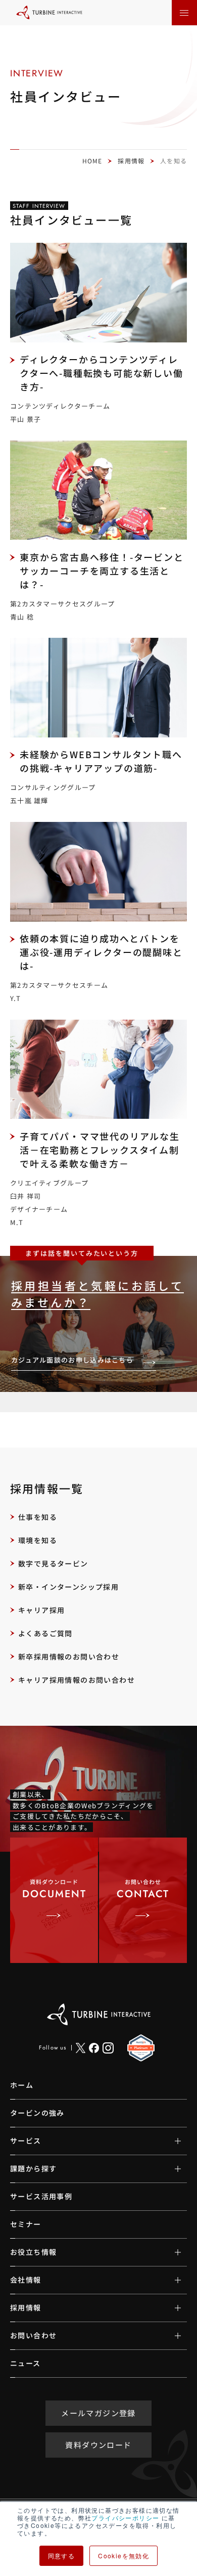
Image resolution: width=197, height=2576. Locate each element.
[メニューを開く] (184, 13)
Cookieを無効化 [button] (124, 2556)
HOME (92, 161)
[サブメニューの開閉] (170, 2141)
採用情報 (131, 161)
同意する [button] (62, 2556)
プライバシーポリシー (125, 2518)
